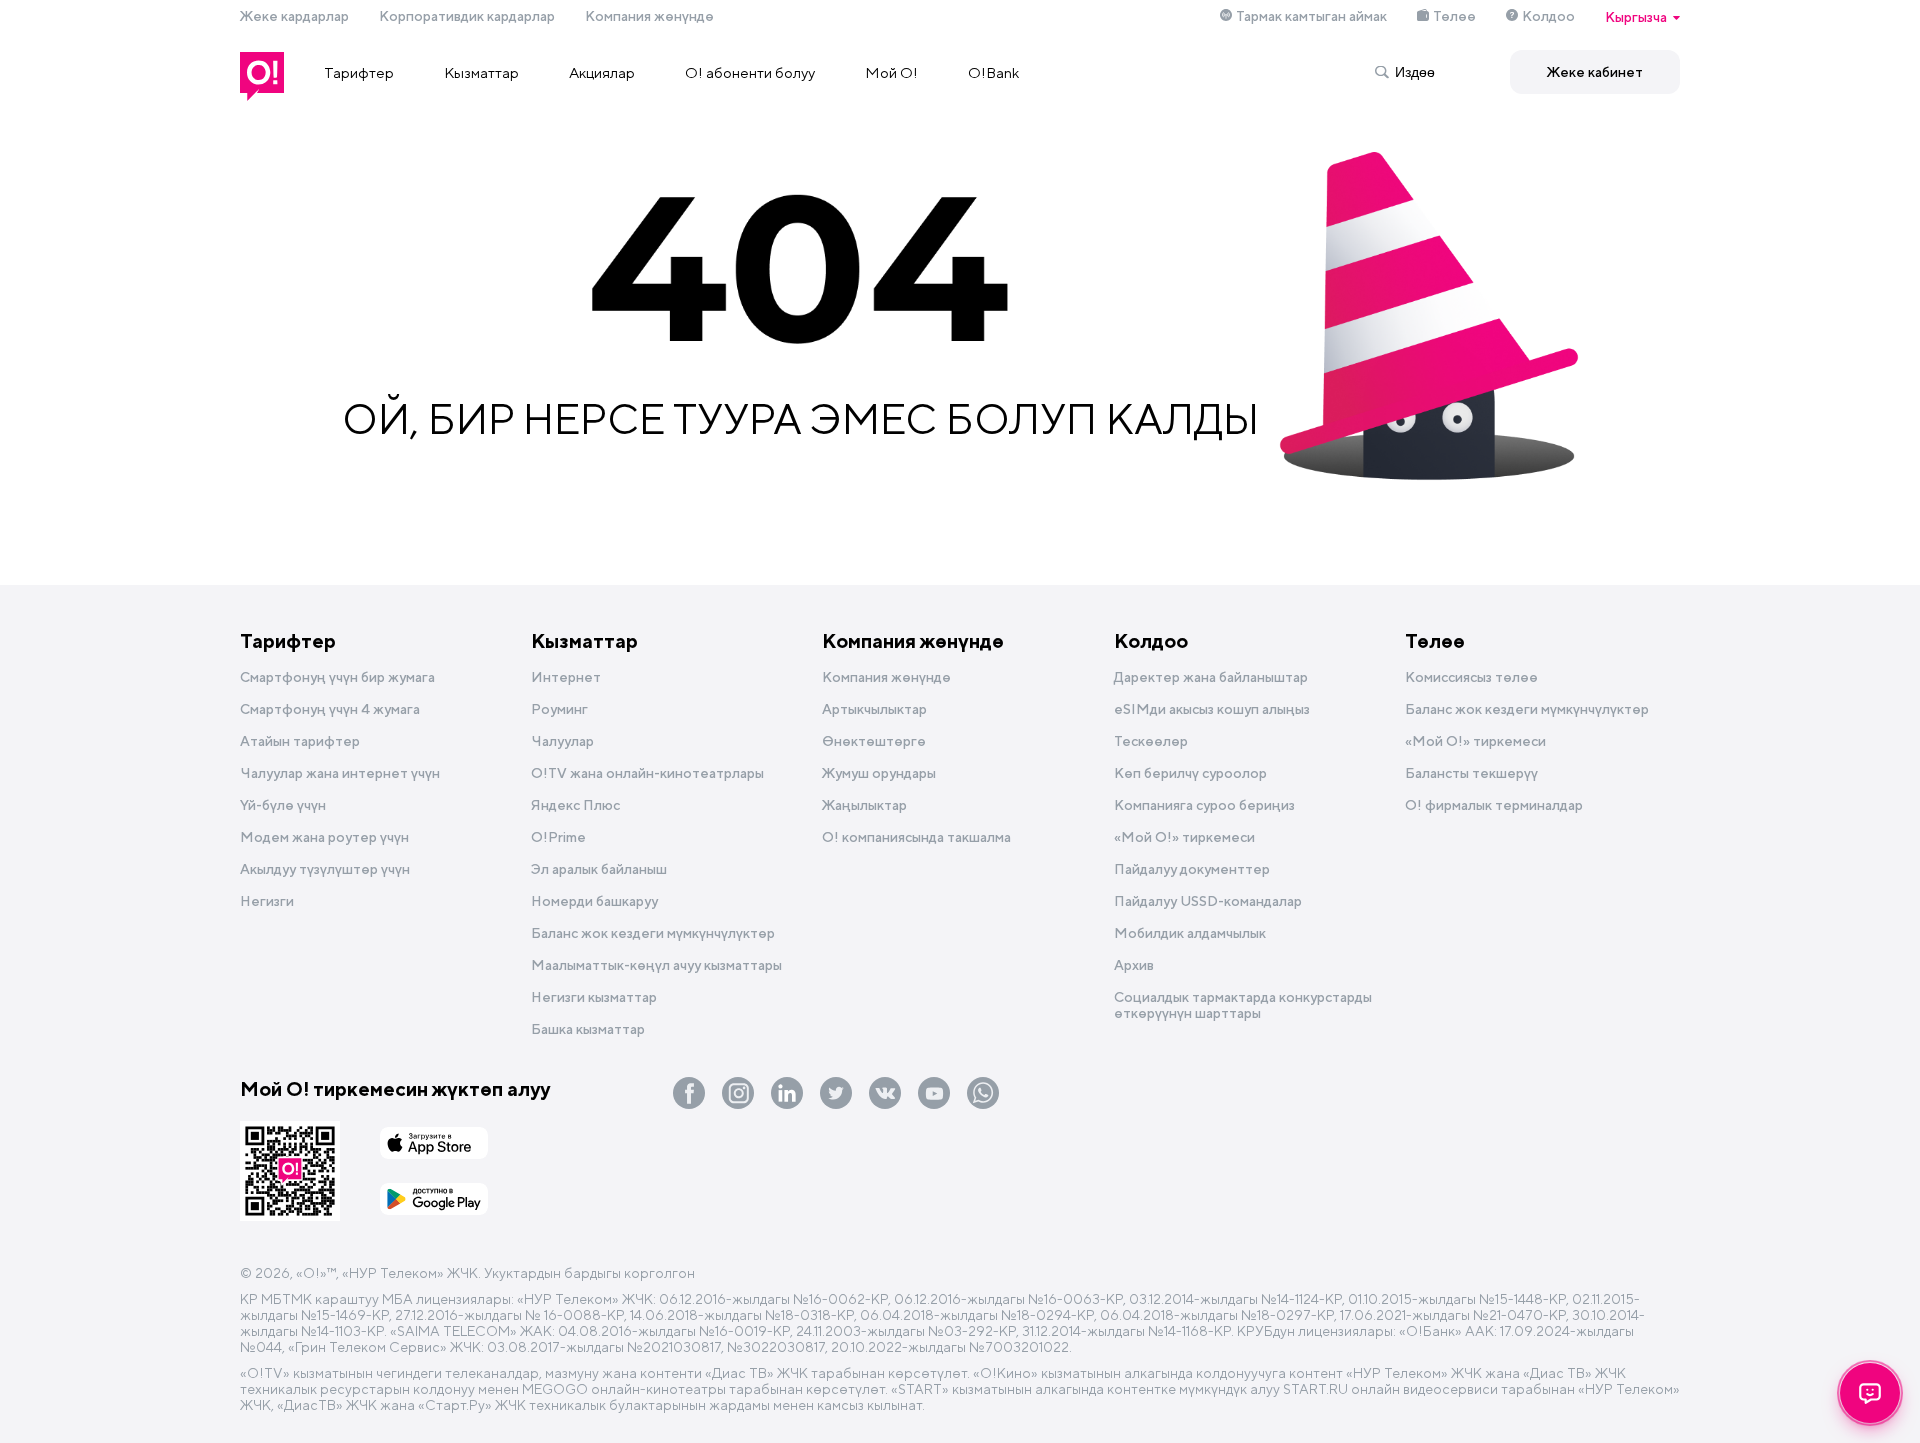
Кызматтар (481, 72)
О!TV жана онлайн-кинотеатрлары (647, 773)
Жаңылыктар (864, 805)
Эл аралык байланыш (599, 869)
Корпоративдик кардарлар (467, 16)
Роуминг (559, 709)
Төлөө (1454, 16)
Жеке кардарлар (294, 16)
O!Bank (993, 72)
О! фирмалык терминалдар (1494, 805)
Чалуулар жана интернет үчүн (340, 773)
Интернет (566, 677)
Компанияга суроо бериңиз (1204, 805)
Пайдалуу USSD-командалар (1208, 901)
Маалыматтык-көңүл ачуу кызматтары (656, 965)
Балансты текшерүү (1471, 773)
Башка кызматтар (588, 1029)
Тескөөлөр (1151, 741)
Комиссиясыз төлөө (1471, 677)
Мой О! (891, 72)
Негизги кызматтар (594, 997)
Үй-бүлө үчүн (283, 805)
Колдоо (1548, 16)
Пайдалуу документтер (1192, 869)
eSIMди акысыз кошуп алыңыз (1212, 709)
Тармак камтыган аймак (1311, 16)
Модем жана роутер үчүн (324, 837)
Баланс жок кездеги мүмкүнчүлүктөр (653, 933)
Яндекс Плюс (575, 805)
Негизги (267, 901)
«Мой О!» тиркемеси (1184, 837)
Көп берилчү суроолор (1190, 773)
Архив (1134, 965)
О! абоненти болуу (750, 72)
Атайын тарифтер (300, 741)
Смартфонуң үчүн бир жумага (337, 677)
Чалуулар (562, 741)
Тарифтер (359, 72)
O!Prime (558, 837)
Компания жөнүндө (649, 16)
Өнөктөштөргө (874, 741)
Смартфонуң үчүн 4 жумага (330, 709)
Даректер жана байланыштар (1211, 677)
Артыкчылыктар (874, 709)
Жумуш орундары (879, 773)
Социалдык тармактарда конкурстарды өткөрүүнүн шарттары (1243, 1005)
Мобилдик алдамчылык (1190, 933)
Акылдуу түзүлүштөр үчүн (325, 869)
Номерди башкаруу (594, 901)
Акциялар (602, 72)
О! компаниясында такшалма (916, 837)
